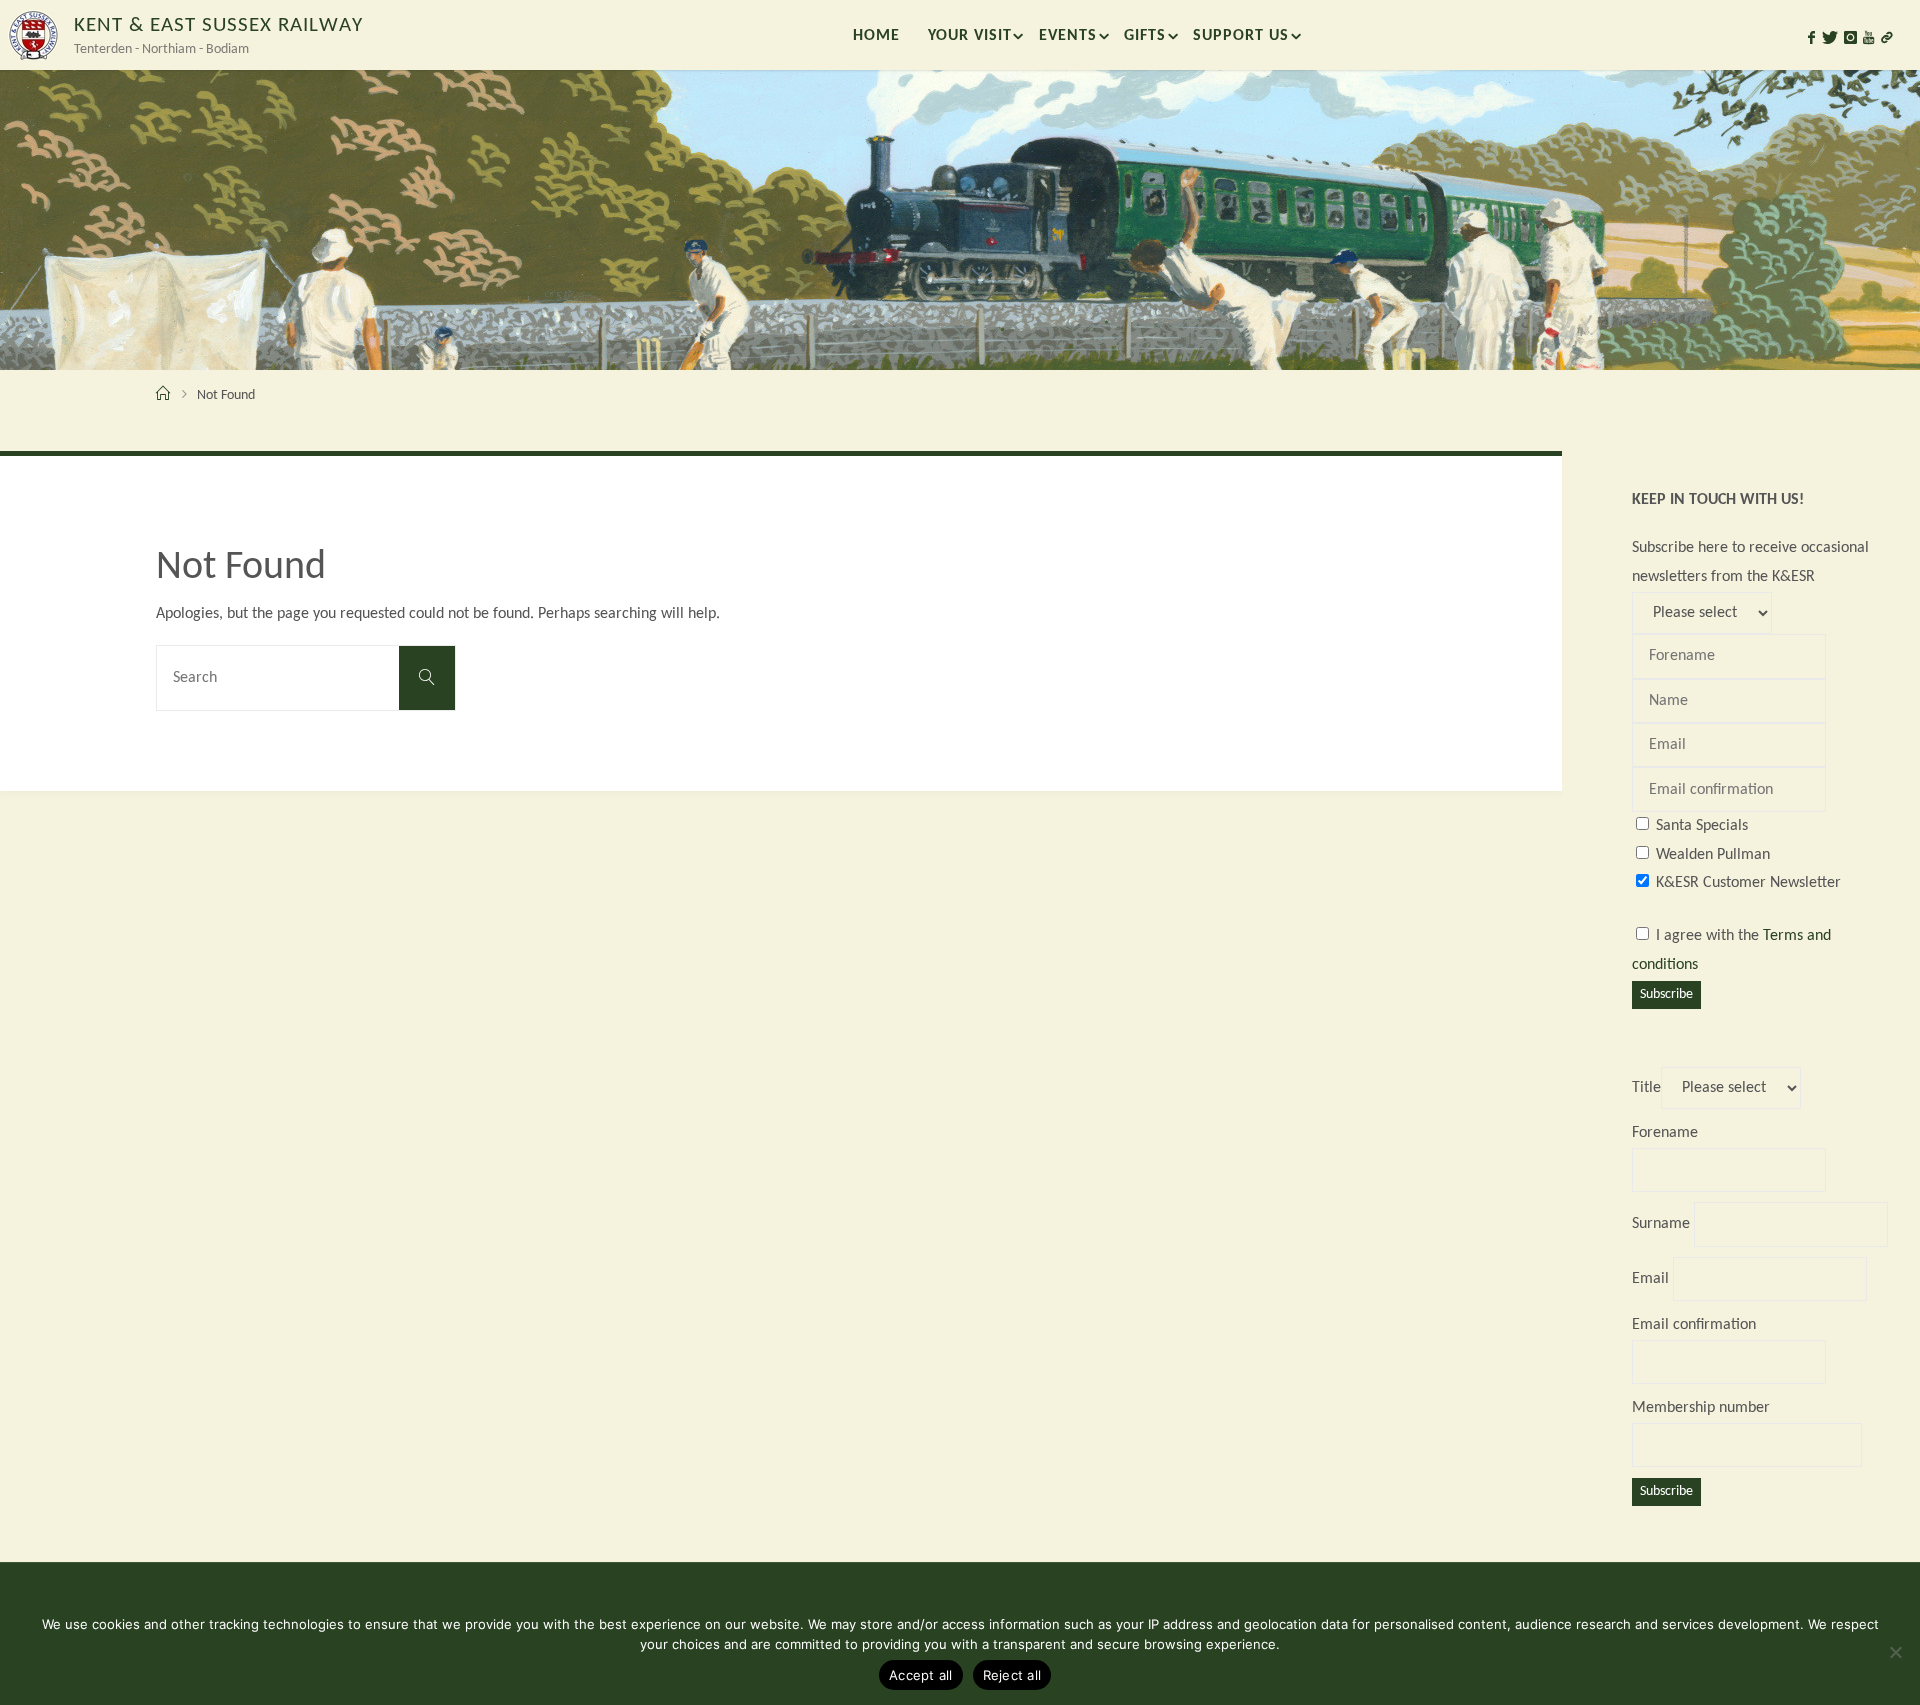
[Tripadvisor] (1887, 38)
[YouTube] (1868, 38)
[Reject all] (1895, 1652)
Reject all (1012, 1675)
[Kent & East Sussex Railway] (33, 35)
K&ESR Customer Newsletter (1748, 883)
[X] (1830, 38)
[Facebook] (1811, 38)
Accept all (921, 1675)
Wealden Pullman (1713, 855)
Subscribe (1666, 994)
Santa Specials (1702, 826)
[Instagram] (1850, 38)
